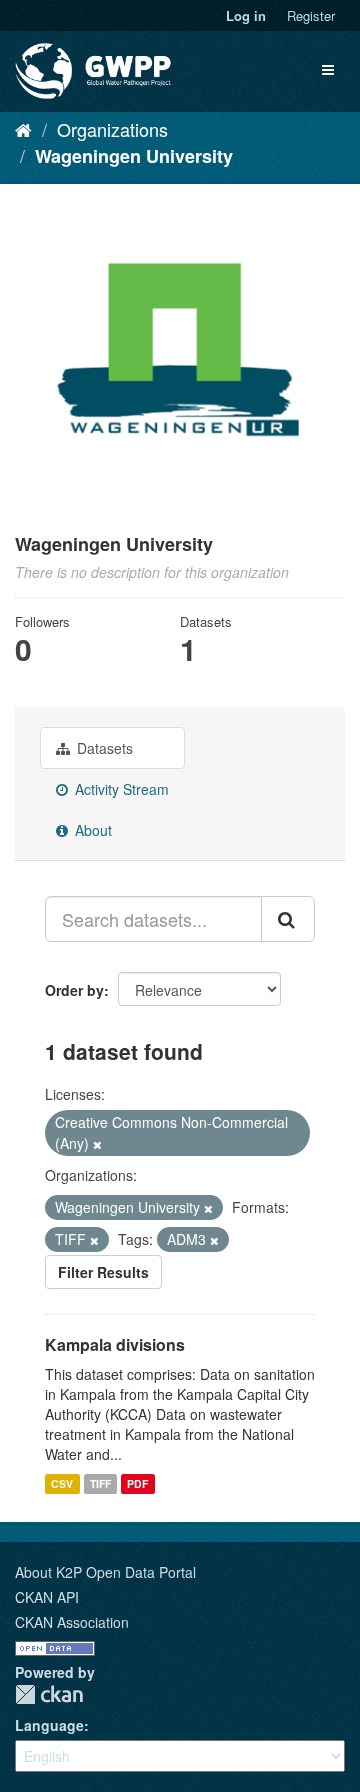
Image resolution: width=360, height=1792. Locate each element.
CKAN (49, 1694)
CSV (62, 1483)
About (91, 830)
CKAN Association (72, 1622)
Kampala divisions (115, 1344)
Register (311, 15)
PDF (137, 1483)
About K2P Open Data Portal (105, 1572)
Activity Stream (120, 789)
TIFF (100, 1483)
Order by (74, 990)
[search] (288, 919)
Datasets (103, 748)
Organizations (112, 129)
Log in (246, 15)
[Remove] (97, 1144)
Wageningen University (134, 156)
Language (49, 1725)
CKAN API (47, 1597)
